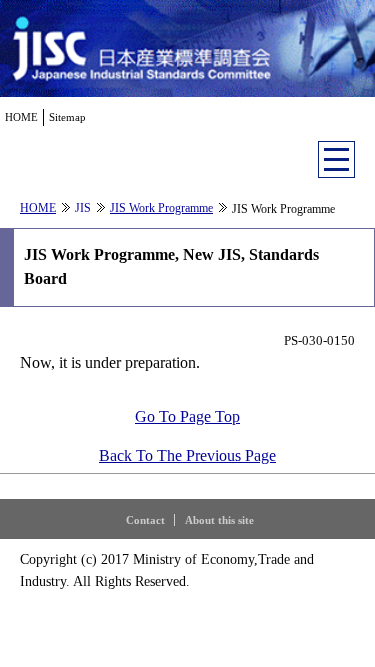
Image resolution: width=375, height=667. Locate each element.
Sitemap (67, 117)
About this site (219, 520)
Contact (145, 520)
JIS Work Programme (161, 208)
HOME (21, 117)
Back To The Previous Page (187, 455)
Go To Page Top (187, 416)
